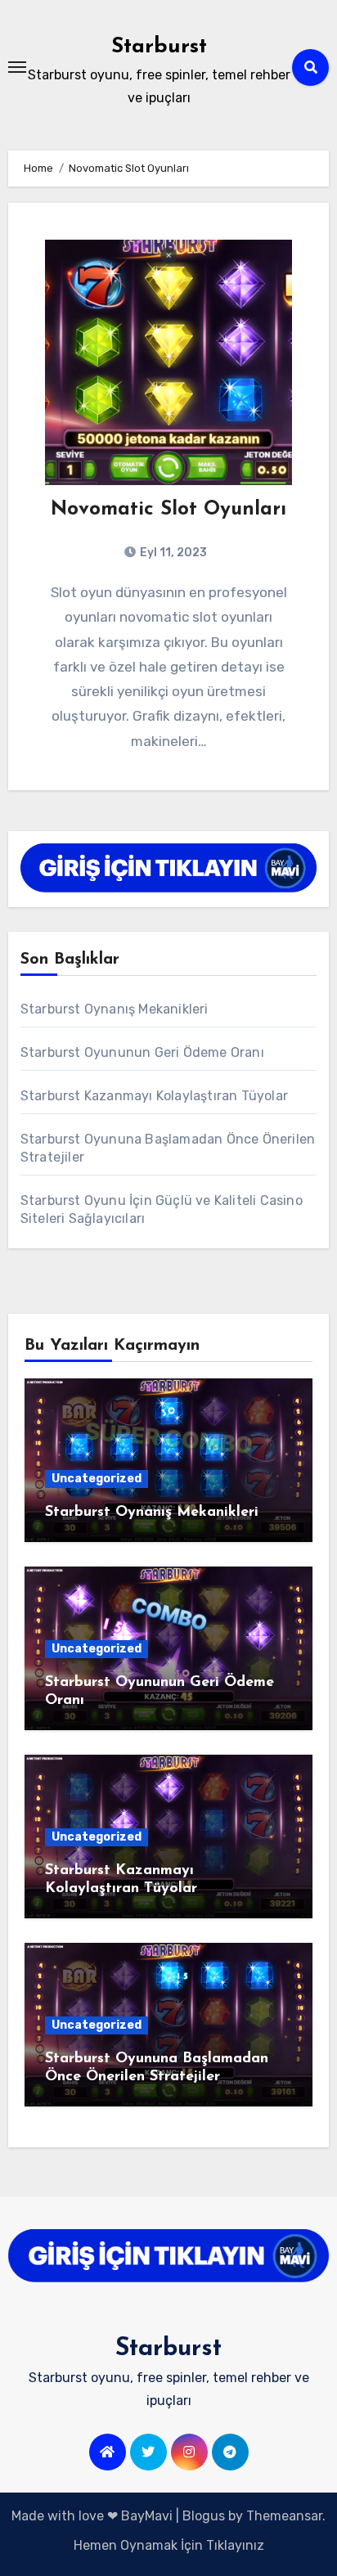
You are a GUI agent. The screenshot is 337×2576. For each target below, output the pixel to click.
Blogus (204, 2516)
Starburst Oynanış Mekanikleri (115, 1009)
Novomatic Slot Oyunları (168, 510)
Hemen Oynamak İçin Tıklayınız (169, 2545)
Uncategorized (97, 1479)
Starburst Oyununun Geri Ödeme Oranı (142, 1052)
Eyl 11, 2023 (172, 553)
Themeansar (284, 2516)
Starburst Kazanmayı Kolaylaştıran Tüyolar (154, 1096)
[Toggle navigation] (17, 67)
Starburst (159, 47)
